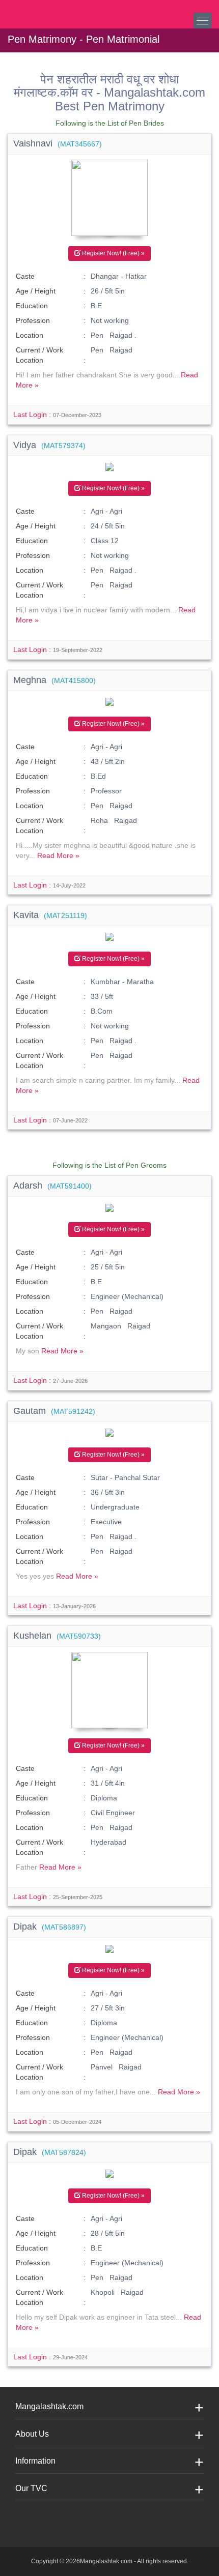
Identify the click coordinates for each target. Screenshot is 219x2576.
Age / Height (36, 291)
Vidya (49, 445)
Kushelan (57, 1636)
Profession (33, 320)
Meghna (54, 680)
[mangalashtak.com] (59, 10)
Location (30, 335)
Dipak (50, 1927)
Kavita (50, 915)
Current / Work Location (39, 355)
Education (32, 306)
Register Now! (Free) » (113, 253)
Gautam (54, 1411)
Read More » (58, 855)
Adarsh (52, 1186)
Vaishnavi (58, 143)
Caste (25, 276)
